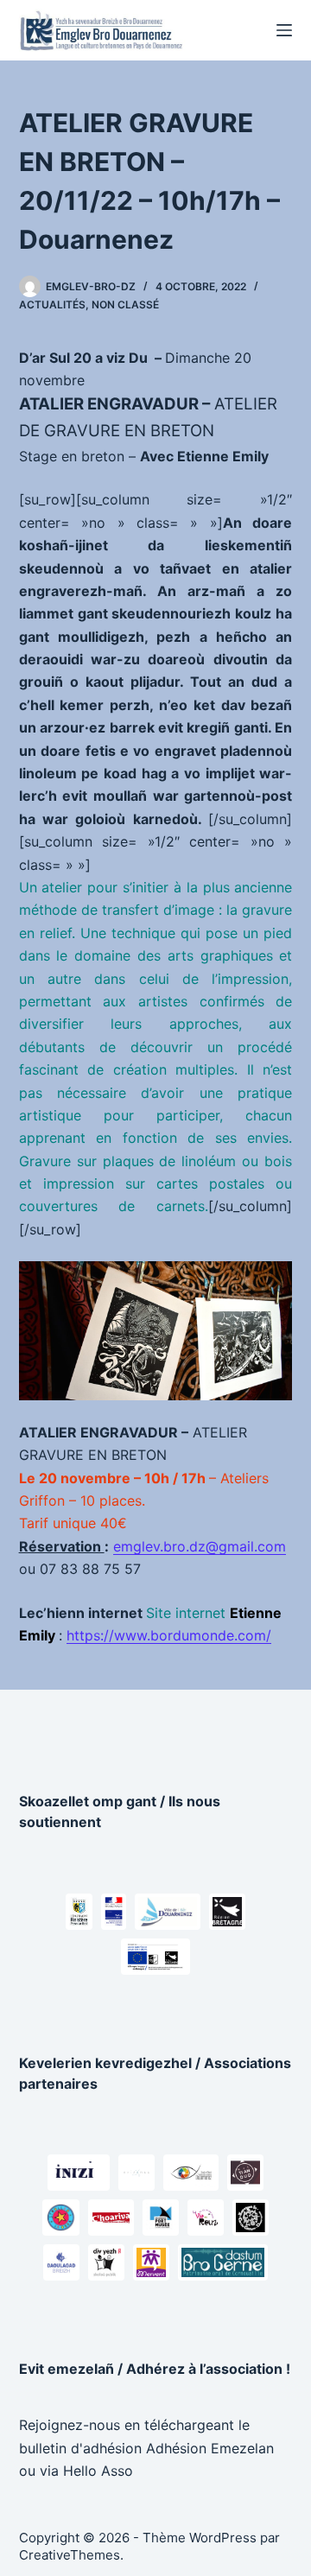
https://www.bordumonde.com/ (169, 1635)
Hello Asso (98, 2471)
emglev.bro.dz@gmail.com (200, 1546)
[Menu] (284, 30)
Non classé (125, 305)
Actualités (52, 305)
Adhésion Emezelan (210, 2448)
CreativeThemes (70, 2555)
